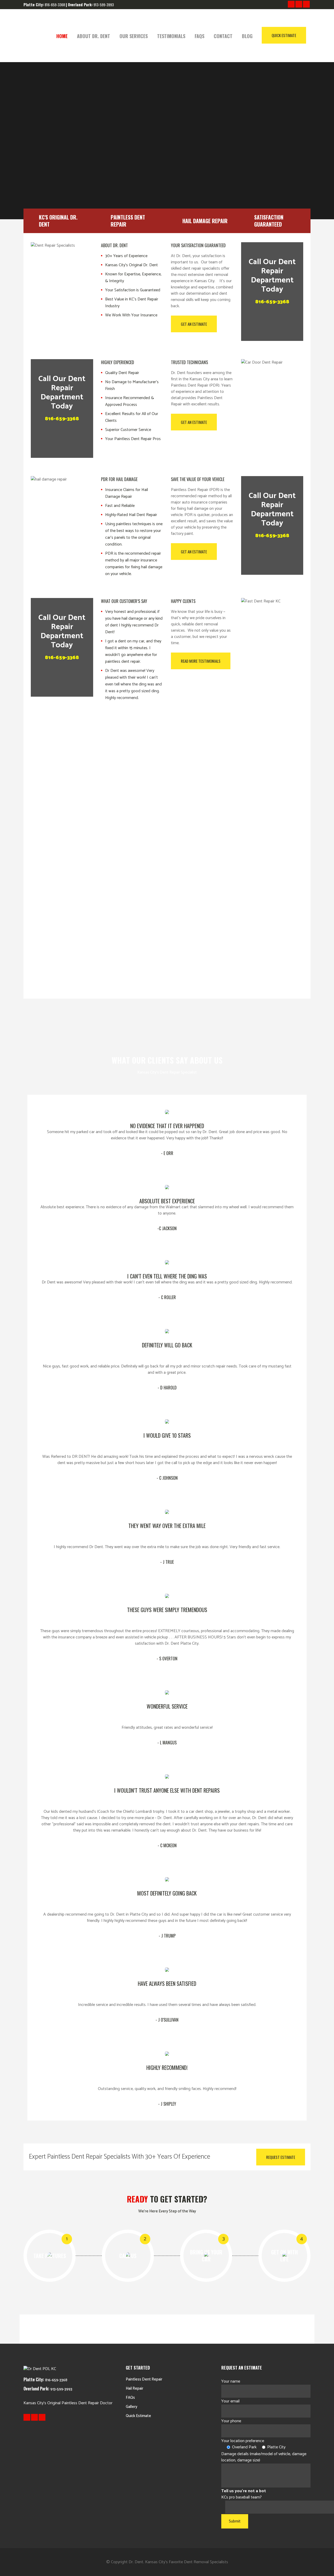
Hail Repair (135, 2388)
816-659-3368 (272, 302)
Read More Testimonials (201, 661)
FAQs (130, 2398)
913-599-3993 (104, 5)
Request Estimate (281, 2157)
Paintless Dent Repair (144, 2379)
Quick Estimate (284, 35)
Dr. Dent (136, 2562)
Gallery (132, 2407)
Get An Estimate (194, 324)
